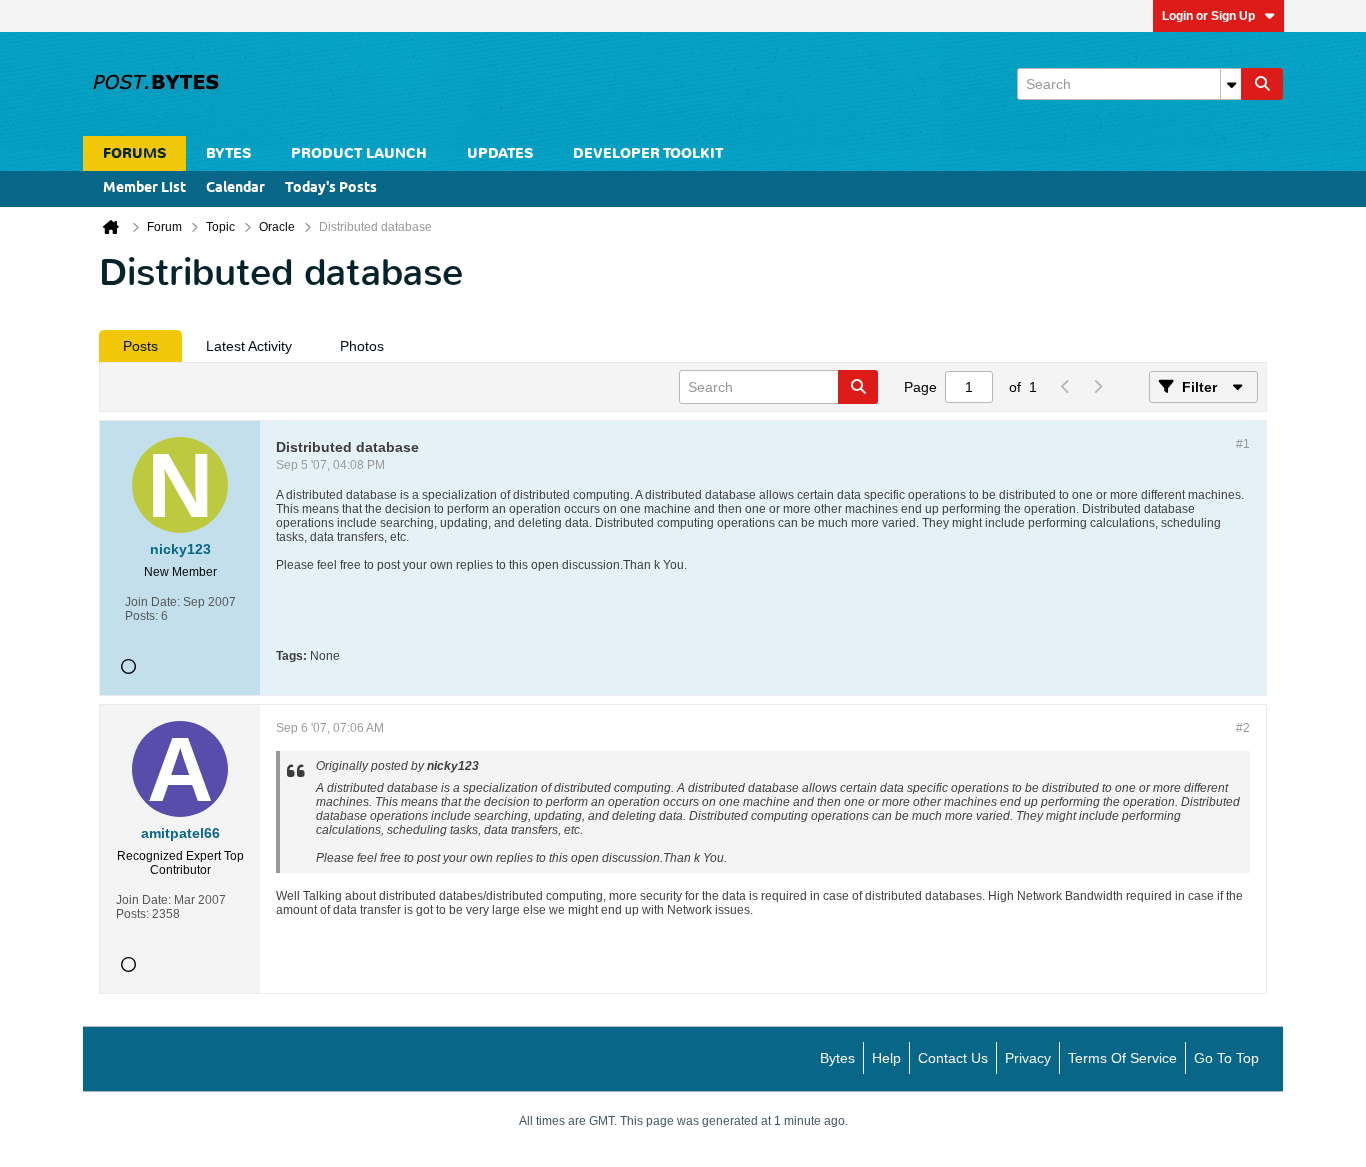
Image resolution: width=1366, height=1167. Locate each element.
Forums (134, 153)
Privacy (1028, 1058)
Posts (140, 346)
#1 (1243, 444)
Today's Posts (331, 188)
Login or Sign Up (1208, 16)
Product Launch (359, 153)
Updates (500, 153)
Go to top (1226, 1058)
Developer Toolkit (648, 153)
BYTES (228, 153)
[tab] (140, 346)
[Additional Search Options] (1231, 84)
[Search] (1262, 84)
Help (886, 1058)
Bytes (837, 1058)
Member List (144, 188)
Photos (362, 346)
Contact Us (953, 1058)
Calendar (235, 188)
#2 (1243, 728)
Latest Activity (249, 346)
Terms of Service (1122, 1058)
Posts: (141, 616)
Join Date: (152, 602)
